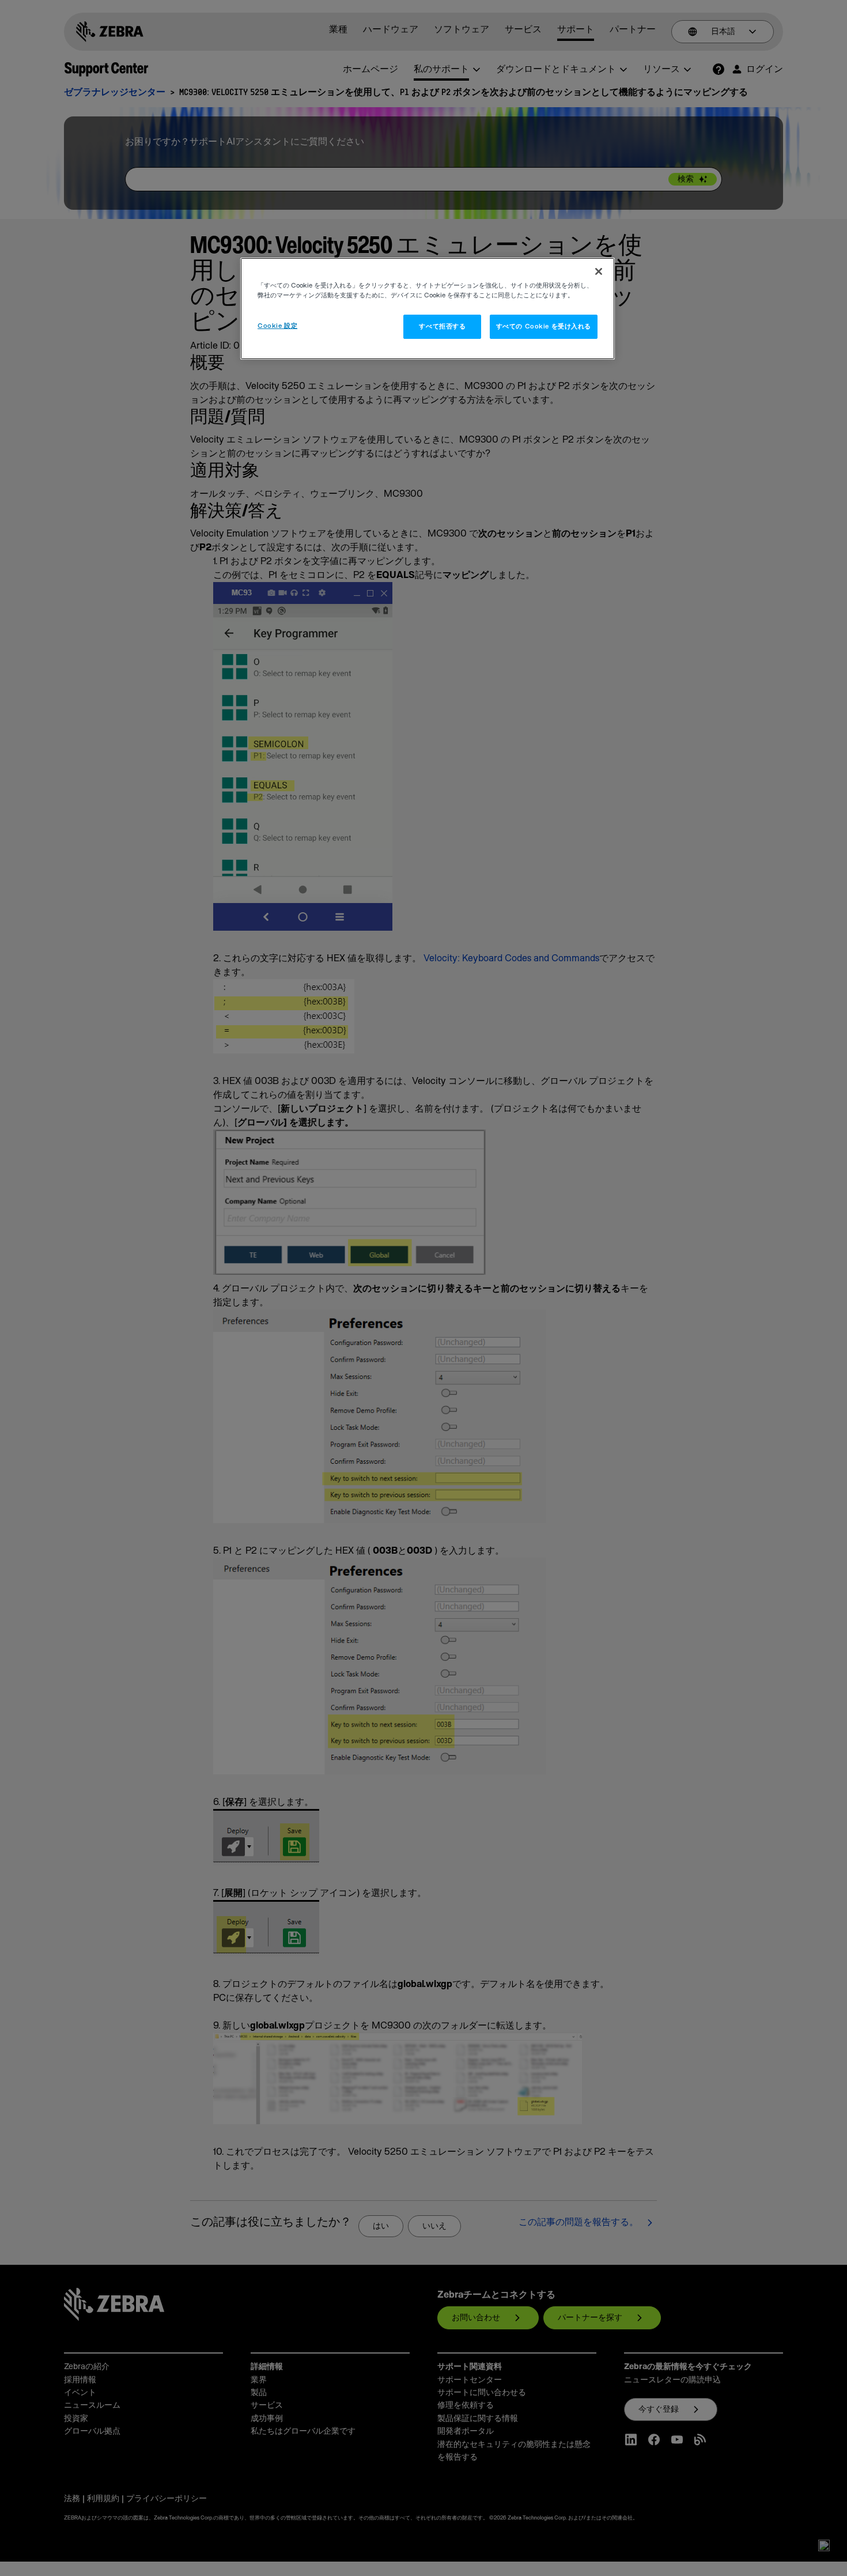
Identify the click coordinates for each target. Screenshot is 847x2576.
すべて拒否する (442, 326)
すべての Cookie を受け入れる (544, 326)
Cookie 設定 (277, 326)
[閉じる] (599, 271)
